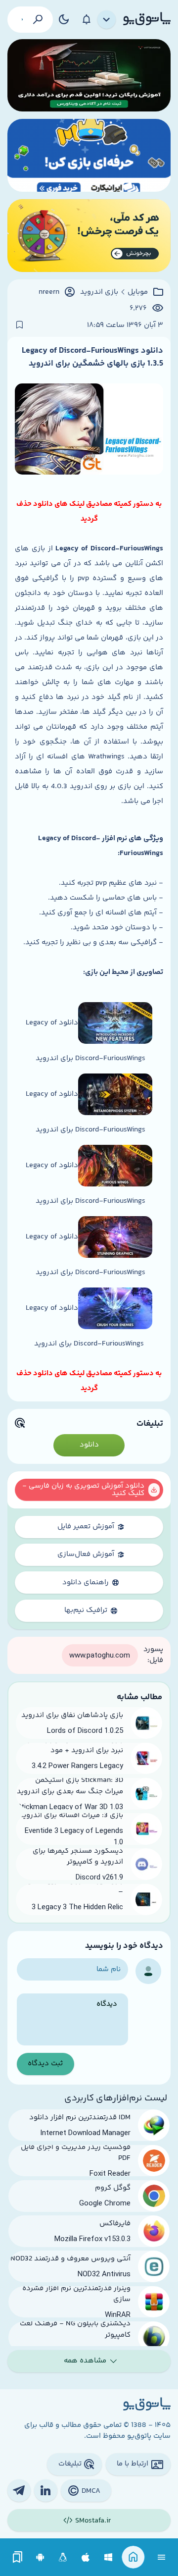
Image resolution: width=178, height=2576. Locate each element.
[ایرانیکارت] (89, 155)
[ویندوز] (109, 2557)
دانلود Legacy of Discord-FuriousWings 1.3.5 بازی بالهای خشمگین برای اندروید (92, 357)
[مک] (86, 2557)
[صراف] (89, 236)
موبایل (138, 292)
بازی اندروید (99, 292)
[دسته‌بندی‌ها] (107, 20)
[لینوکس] (63, 2557)
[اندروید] (40, 2557)
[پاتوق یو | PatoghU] (147, 19)
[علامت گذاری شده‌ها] (18, 2557)
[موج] (89, 76)
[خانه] (133, 2557)
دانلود (89, 1445)
